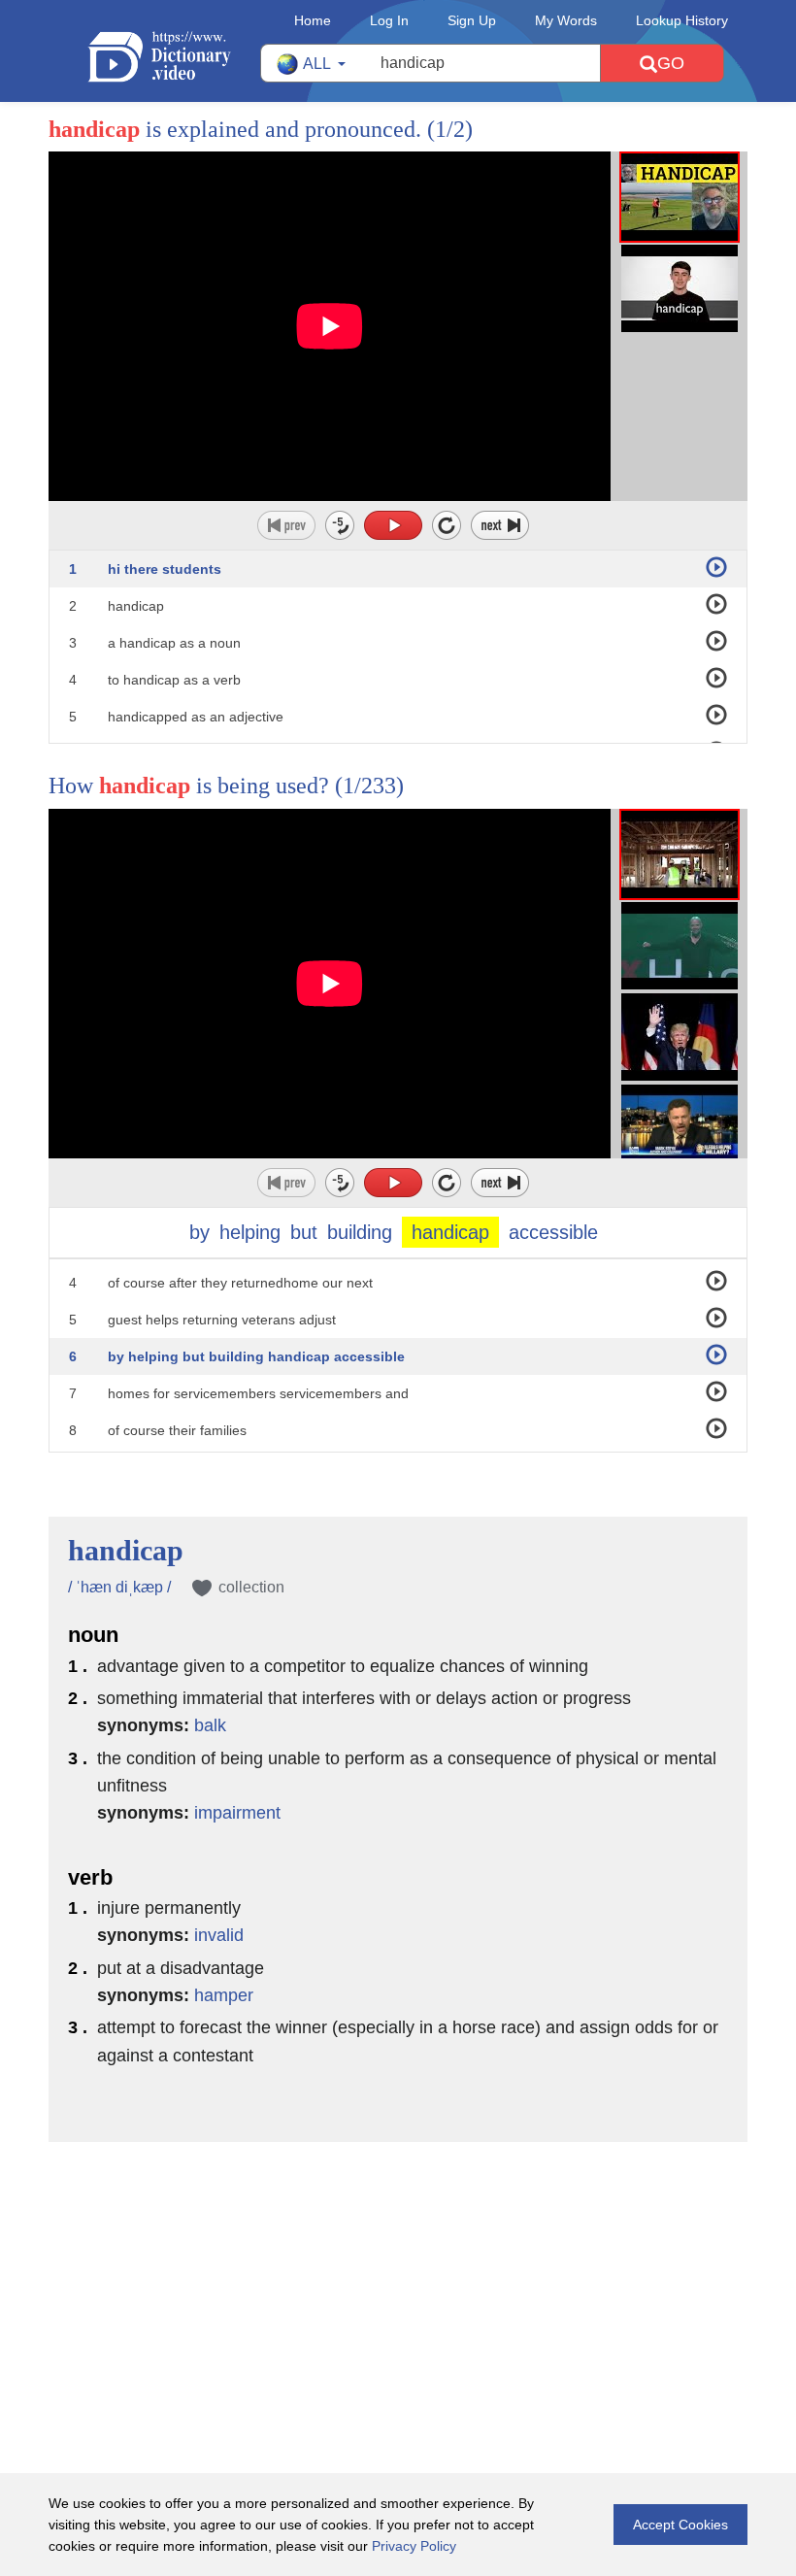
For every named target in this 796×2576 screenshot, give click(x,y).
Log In (389, 20)
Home (313, 20)
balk (210, 1725)
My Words (566, 20)
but (304, 1232)
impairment (237, 1813)
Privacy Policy (414, 2546)
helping (250, 1232)
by (199, 1232)
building (360, 1232)
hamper (224, 1995)
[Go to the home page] (174, 57)
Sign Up (472, 20)
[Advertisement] (398, 2268)
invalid (219, 1935)
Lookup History (682, 20)
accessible (553, 1232)
